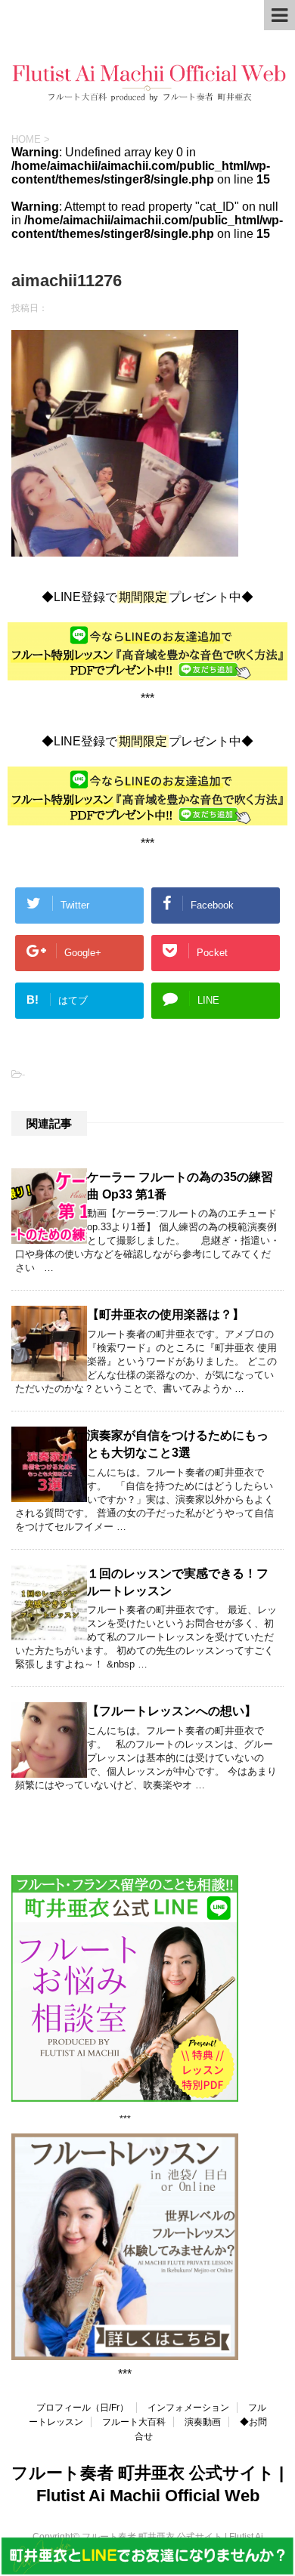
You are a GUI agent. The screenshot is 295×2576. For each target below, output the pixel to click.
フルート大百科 (134, 2422)
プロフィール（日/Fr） (82, 2408)
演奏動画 (203, 2422)
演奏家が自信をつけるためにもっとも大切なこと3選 (178, 1444)
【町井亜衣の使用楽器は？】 (166, 1314)
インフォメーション (188, 2408)
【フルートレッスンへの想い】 (172, 1711)
